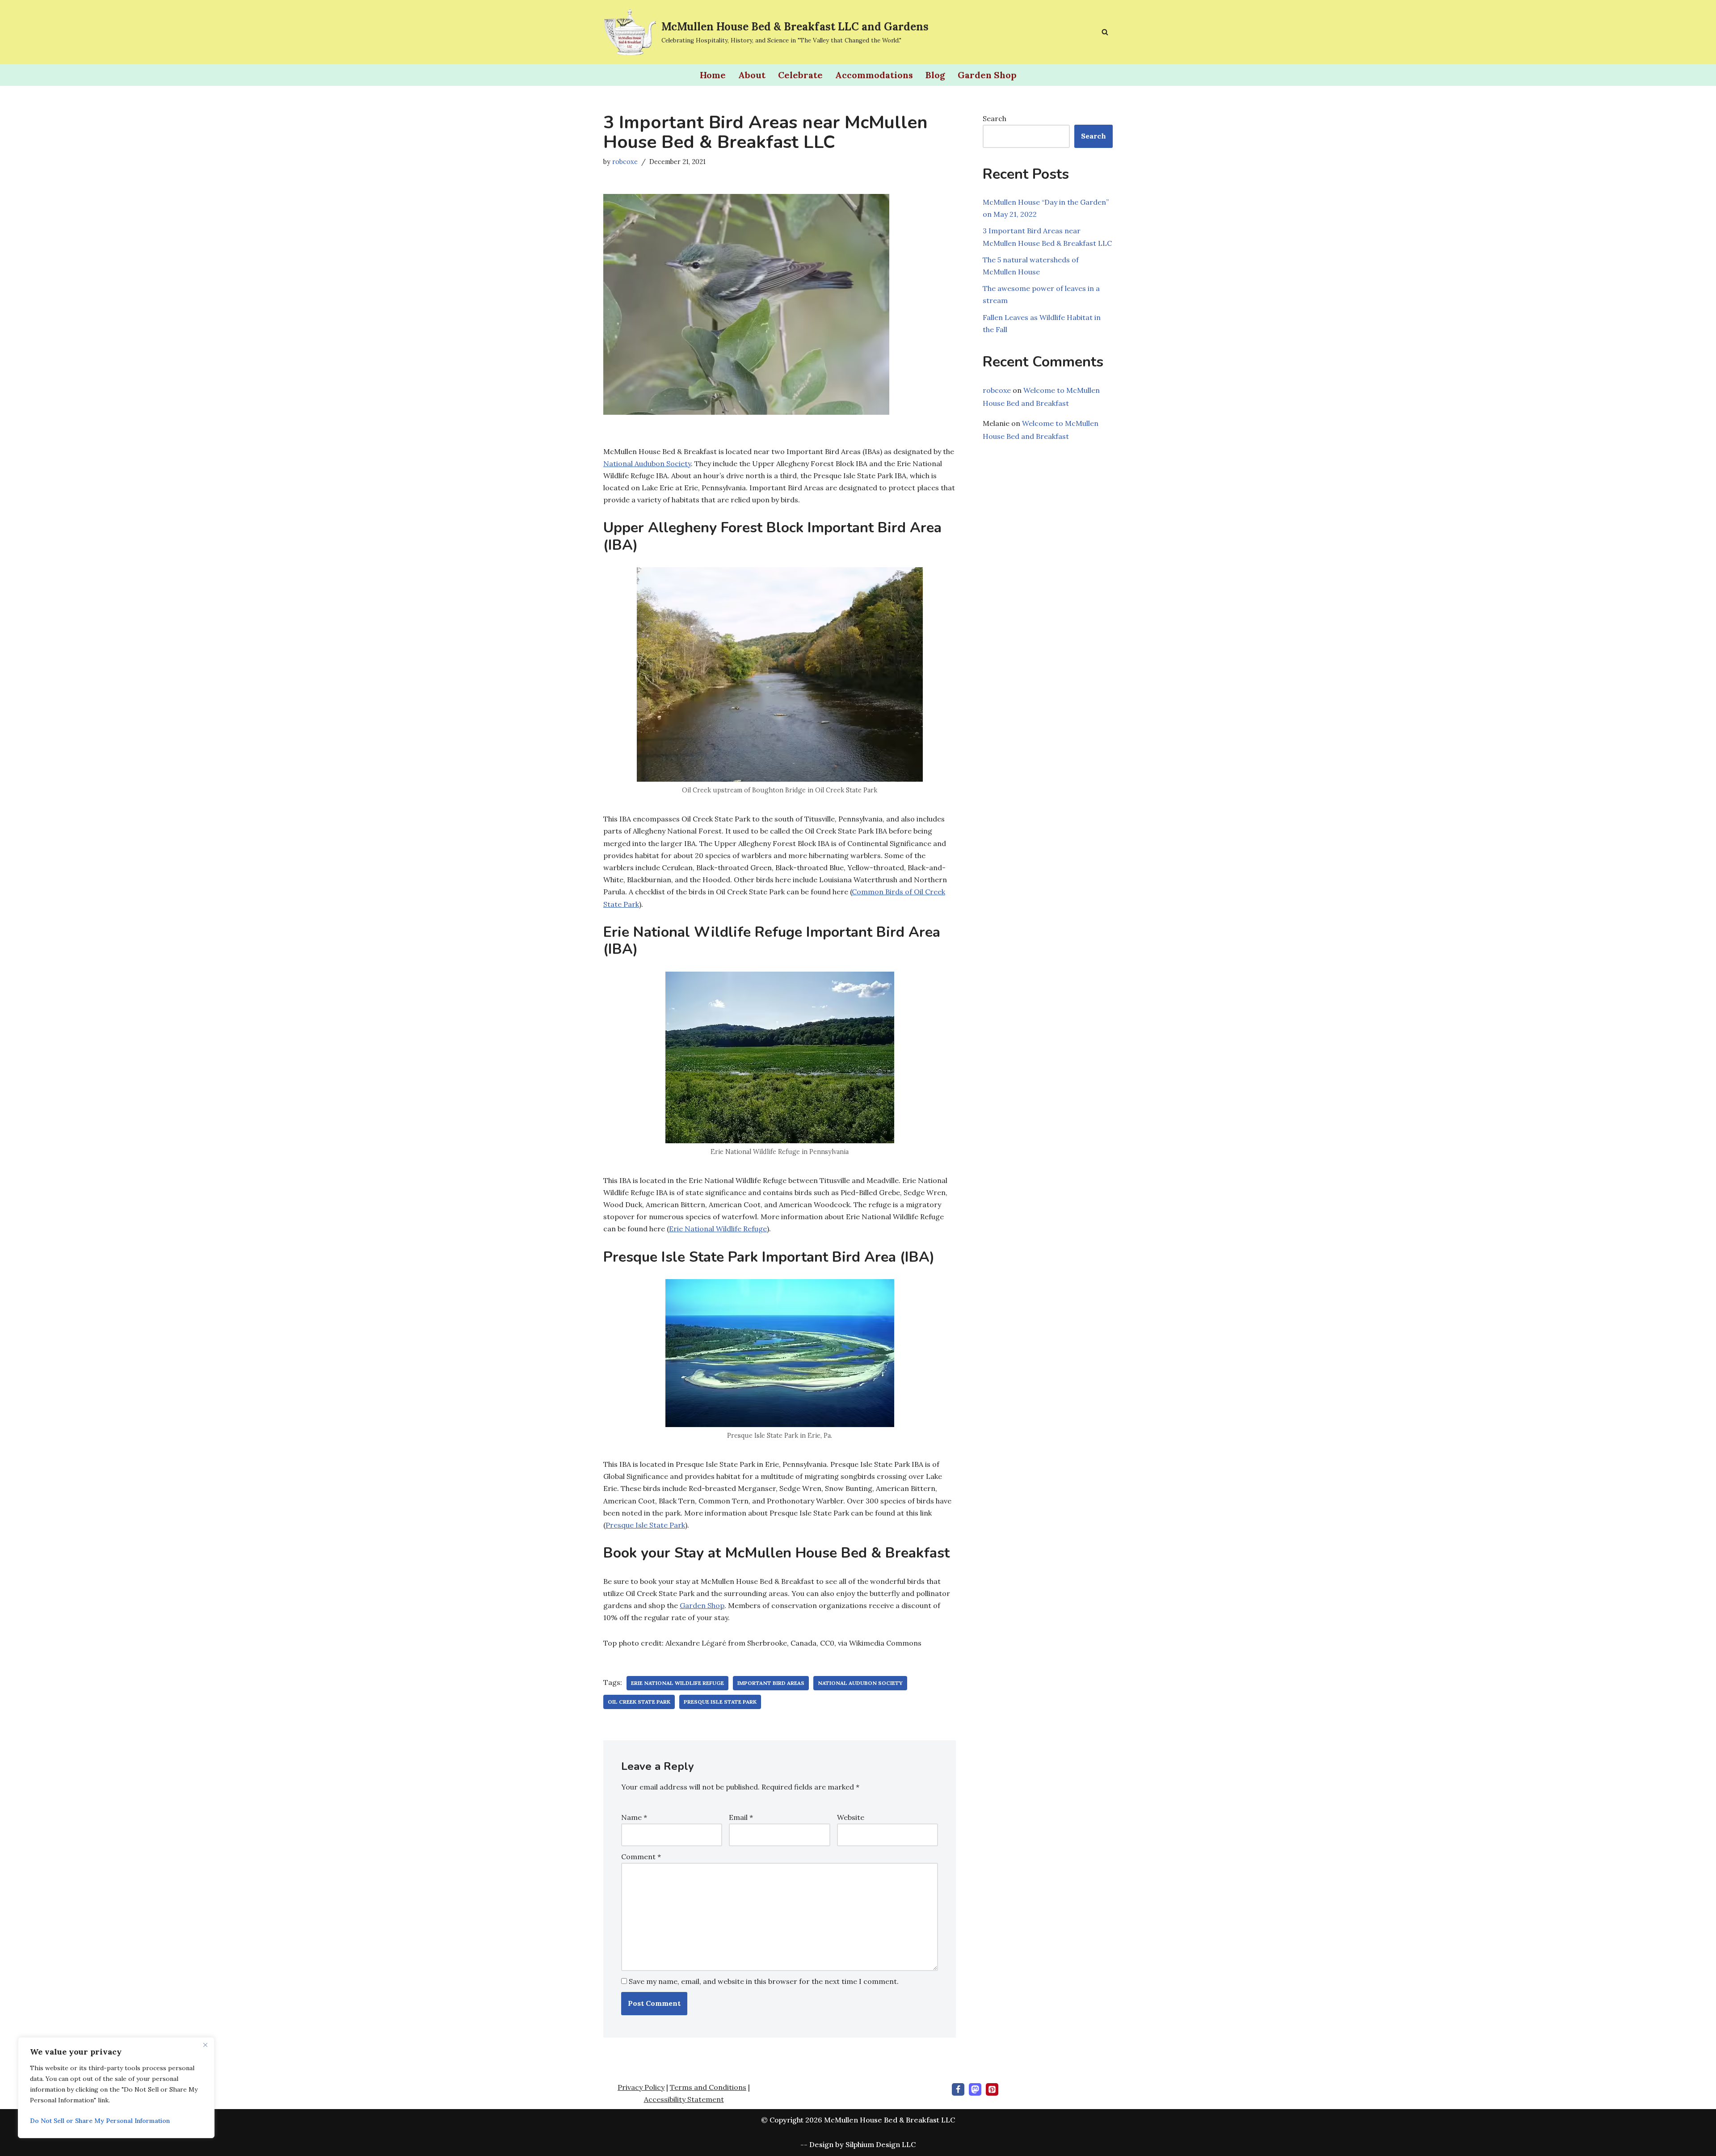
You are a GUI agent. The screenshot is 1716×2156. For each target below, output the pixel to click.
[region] (116, 2088)
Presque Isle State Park (645, 1525)
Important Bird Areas (771, 1683)
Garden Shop (987, 75)
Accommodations (874, 75)
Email (741, 1817)
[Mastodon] (975, 2089)
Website (851, 1817)
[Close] (205, 2045)
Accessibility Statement (684, 2099)
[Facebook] (958, 2089)
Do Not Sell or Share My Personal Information (100, 2121)
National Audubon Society (647, 463)
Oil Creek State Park (639, 1702)
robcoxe (625, 162)
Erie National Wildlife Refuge (718, 1229)
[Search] (1105, 32)
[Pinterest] (992, 2089)
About (752, 75)
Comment (641, 1857)
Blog (935, 75)
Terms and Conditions (708, 2087)
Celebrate (800, 75)
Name (634, 1817)
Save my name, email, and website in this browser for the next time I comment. (764, 1981)
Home (713, 75)
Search (995, 118)
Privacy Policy (641, 2087)
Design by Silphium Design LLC (862, 2144)
